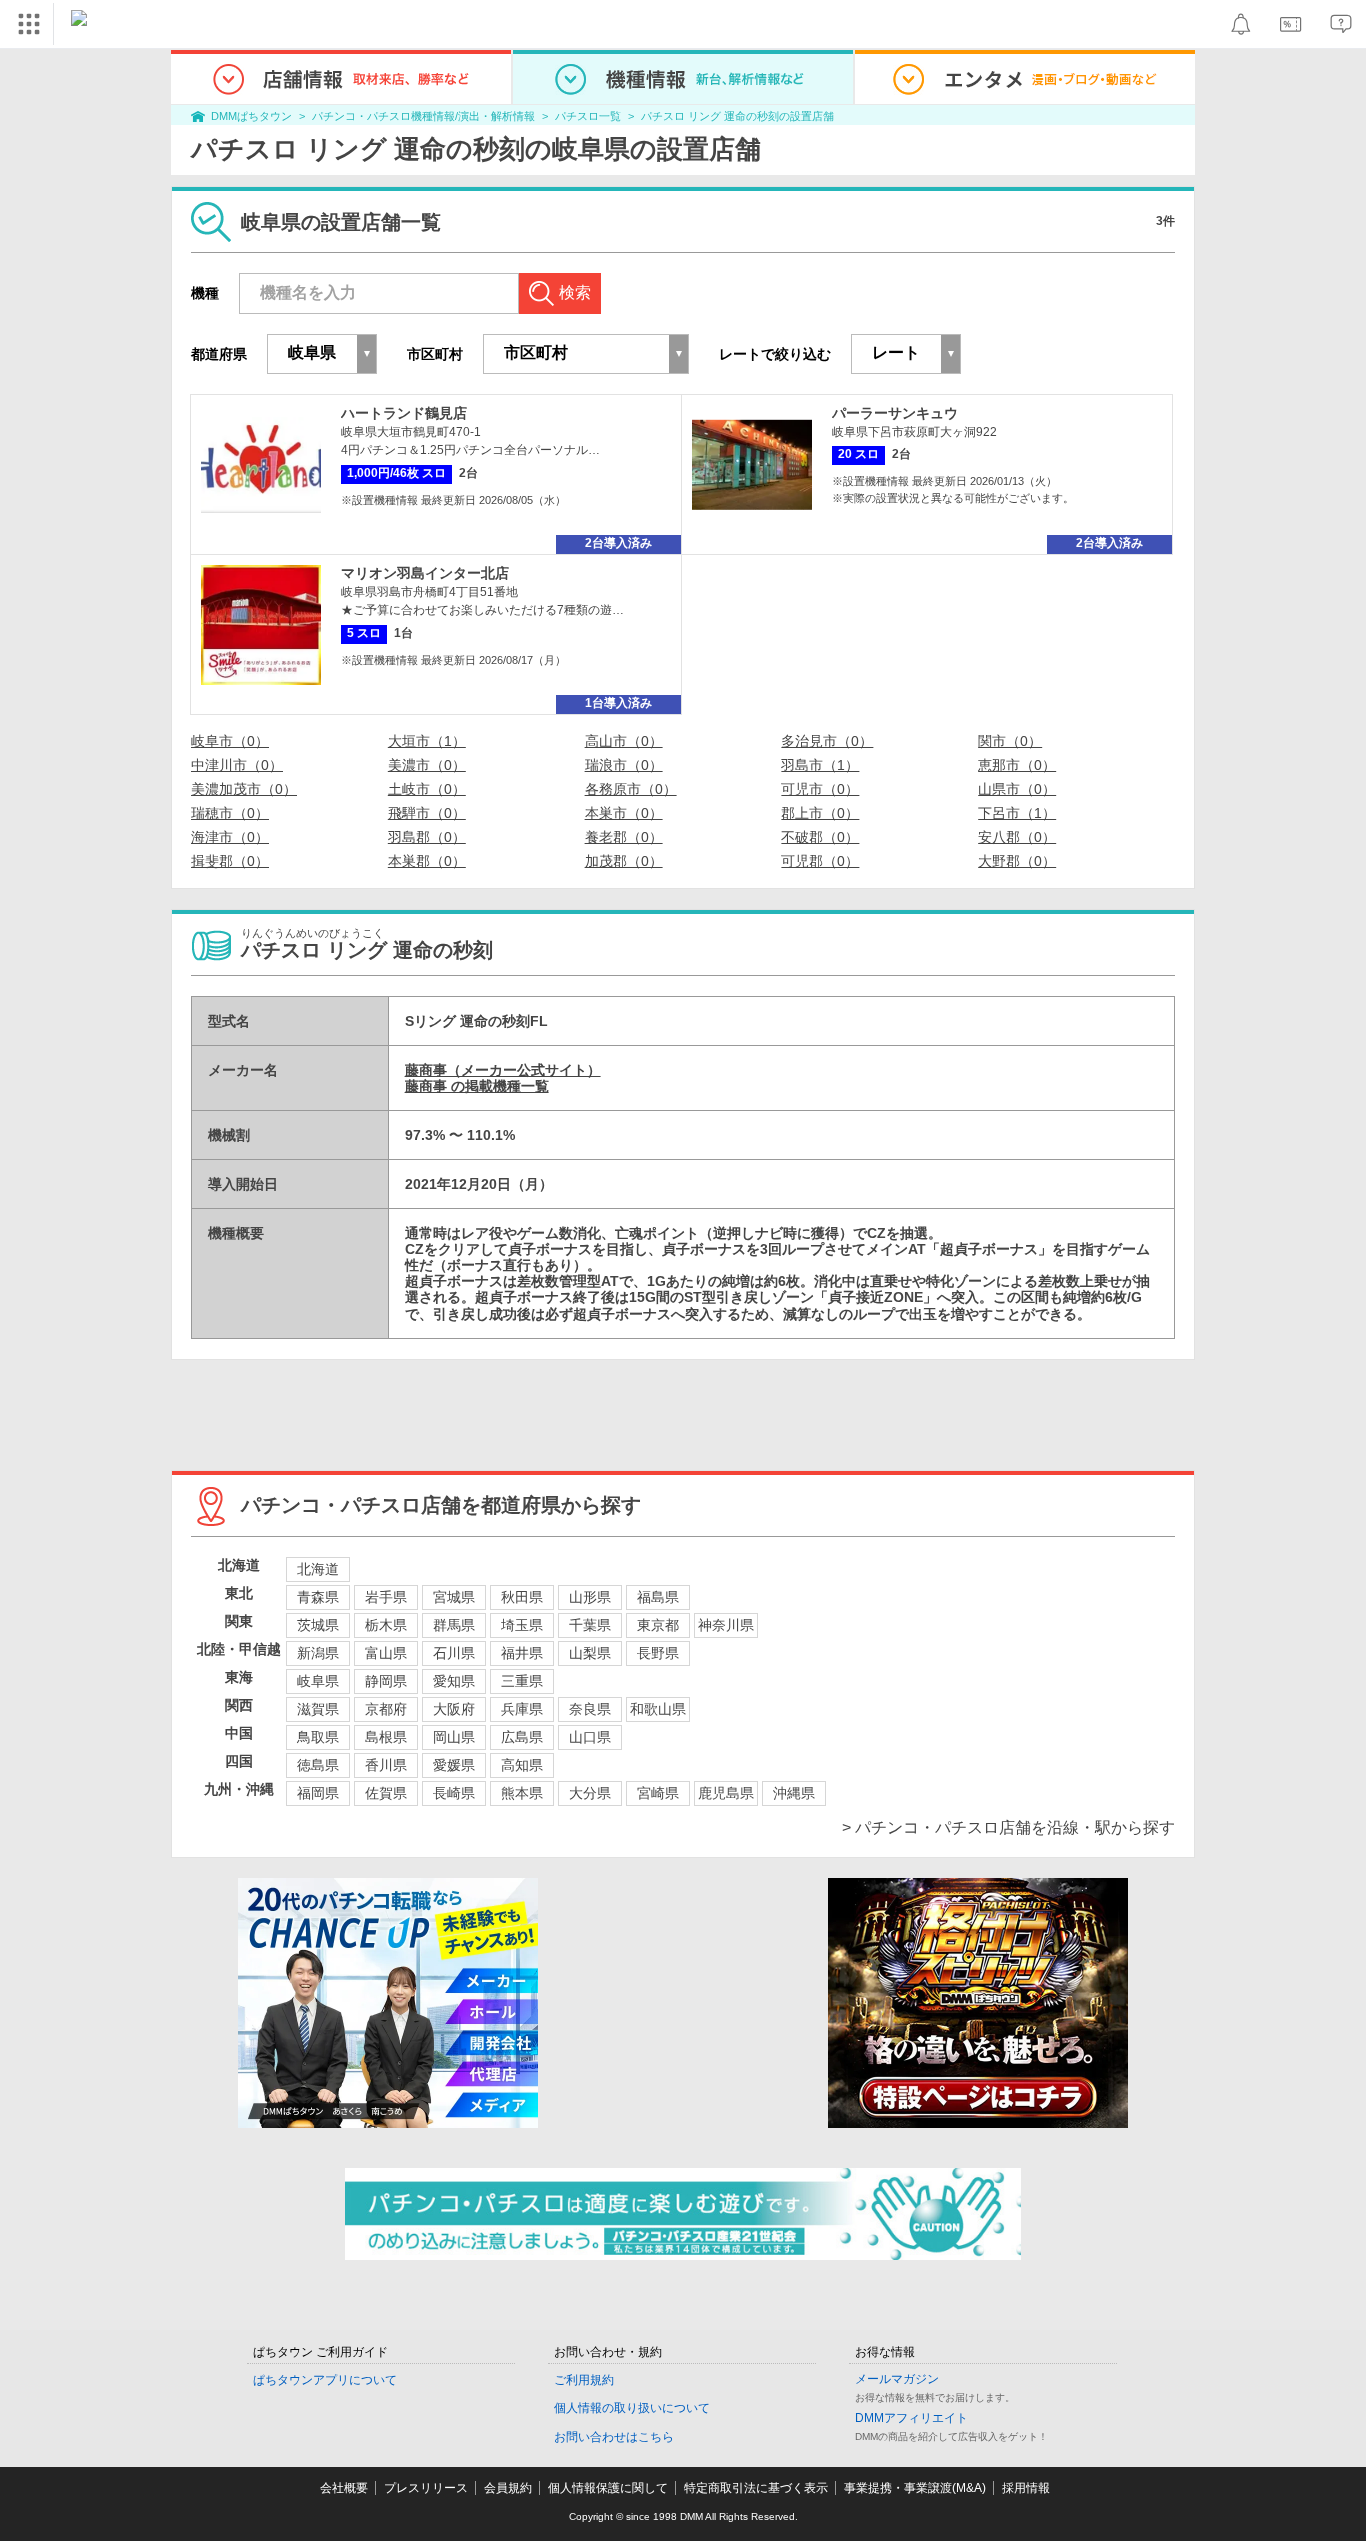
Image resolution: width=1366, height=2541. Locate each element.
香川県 (386, 1765)
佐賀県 (386, 1793)
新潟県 (318, 1653)
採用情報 (1026, 2488)
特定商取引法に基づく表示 (756, 2488)
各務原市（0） (631, 789)
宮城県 (454, 1597)
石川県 (454, 1653)
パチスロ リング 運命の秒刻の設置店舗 (737, 116)
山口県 (590, 1737)
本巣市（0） (624, 813)
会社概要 (344, 2488)
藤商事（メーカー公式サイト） (503, 1070)
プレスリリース (426, 2488)
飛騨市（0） (427, 813)
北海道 (318, 1569)
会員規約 (508, 2488)
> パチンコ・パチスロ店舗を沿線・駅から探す (1008, 1827)
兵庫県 (522, 1709)
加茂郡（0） (624, 861)
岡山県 (454, 1737)
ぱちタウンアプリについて (325, 2380)
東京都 (658, 1625)
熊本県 (522, 1793)
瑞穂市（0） (230, 813)
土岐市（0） (427, 789)
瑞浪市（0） (624, 765)
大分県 (590, 1793)
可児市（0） (820, 789)
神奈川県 (726, 1625)
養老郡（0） (624, 837)
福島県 (658, 1597)
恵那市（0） (1017, 765)
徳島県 (318, 1765)
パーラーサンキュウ (895, 413)
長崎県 (454, 1793)
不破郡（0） (820, 837)
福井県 (522, 1653)
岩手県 (386, 1597)
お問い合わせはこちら (614, 2437)
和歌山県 (658, 1709)
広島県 (522, 1737)
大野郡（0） (1017, 861)
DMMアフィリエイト (911, 2418)
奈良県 (590, 1709)
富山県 (386, 1653)
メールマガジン (897, 2379)
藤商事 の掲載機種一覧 (477, 1086)
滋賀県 (318, 1709)
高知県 (522, 1765)
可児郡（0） (820, 861)
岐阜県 (318, 1681)
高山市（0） (624, 741)
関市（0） (1010, 741)
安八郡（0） (1017, 837)
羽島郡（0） (427, 837)
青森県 (318, 1597)
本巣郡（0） (427, 861)
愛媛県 (454, 1765)
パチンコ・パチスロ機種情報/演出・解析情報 (423, 116)
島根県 (386, 1737)
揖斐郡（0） (230, 861)
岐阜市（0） (230, 741)
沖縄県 (794, 1793)
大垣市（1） (427, 741)
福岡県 (318, 1793)
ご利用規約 (584, 2380)
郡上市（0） (820, 813)
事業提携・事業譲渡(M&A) (915, 2488)
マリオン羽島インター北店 (425, 573)
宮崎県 (658, 1793)
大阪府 (454, 1709)
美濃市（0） (427, 765)
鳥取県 (318, 1737)
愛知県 (454, 1681)
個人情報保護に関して (608, 2488)
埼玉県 (522, 1625)
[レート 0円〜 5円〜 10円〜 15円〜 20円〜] (906, 354)
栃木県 (386, 1625)
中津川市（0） (237, 765)
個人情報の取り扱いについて (632, 2408)
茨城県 (318, 1625)
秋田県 (522, 1597)
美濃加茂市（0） (244, 789)
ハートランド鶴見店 (404, 413)
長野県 (658, 1653)
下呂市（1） (1017, 813)
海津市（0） (230, 837)
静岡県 (386, 1681)
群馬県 (454, 1625)
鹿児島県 (726, 1793)
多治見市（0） (827, 741)
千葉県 (590, 1625)
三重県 (522, 1681)
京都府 (386, 1709)
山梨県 (590, 1653)
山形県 (590, 1597)
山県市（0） (1017, 789)
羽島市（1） (820, 765)
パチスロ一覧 (588, 116)
